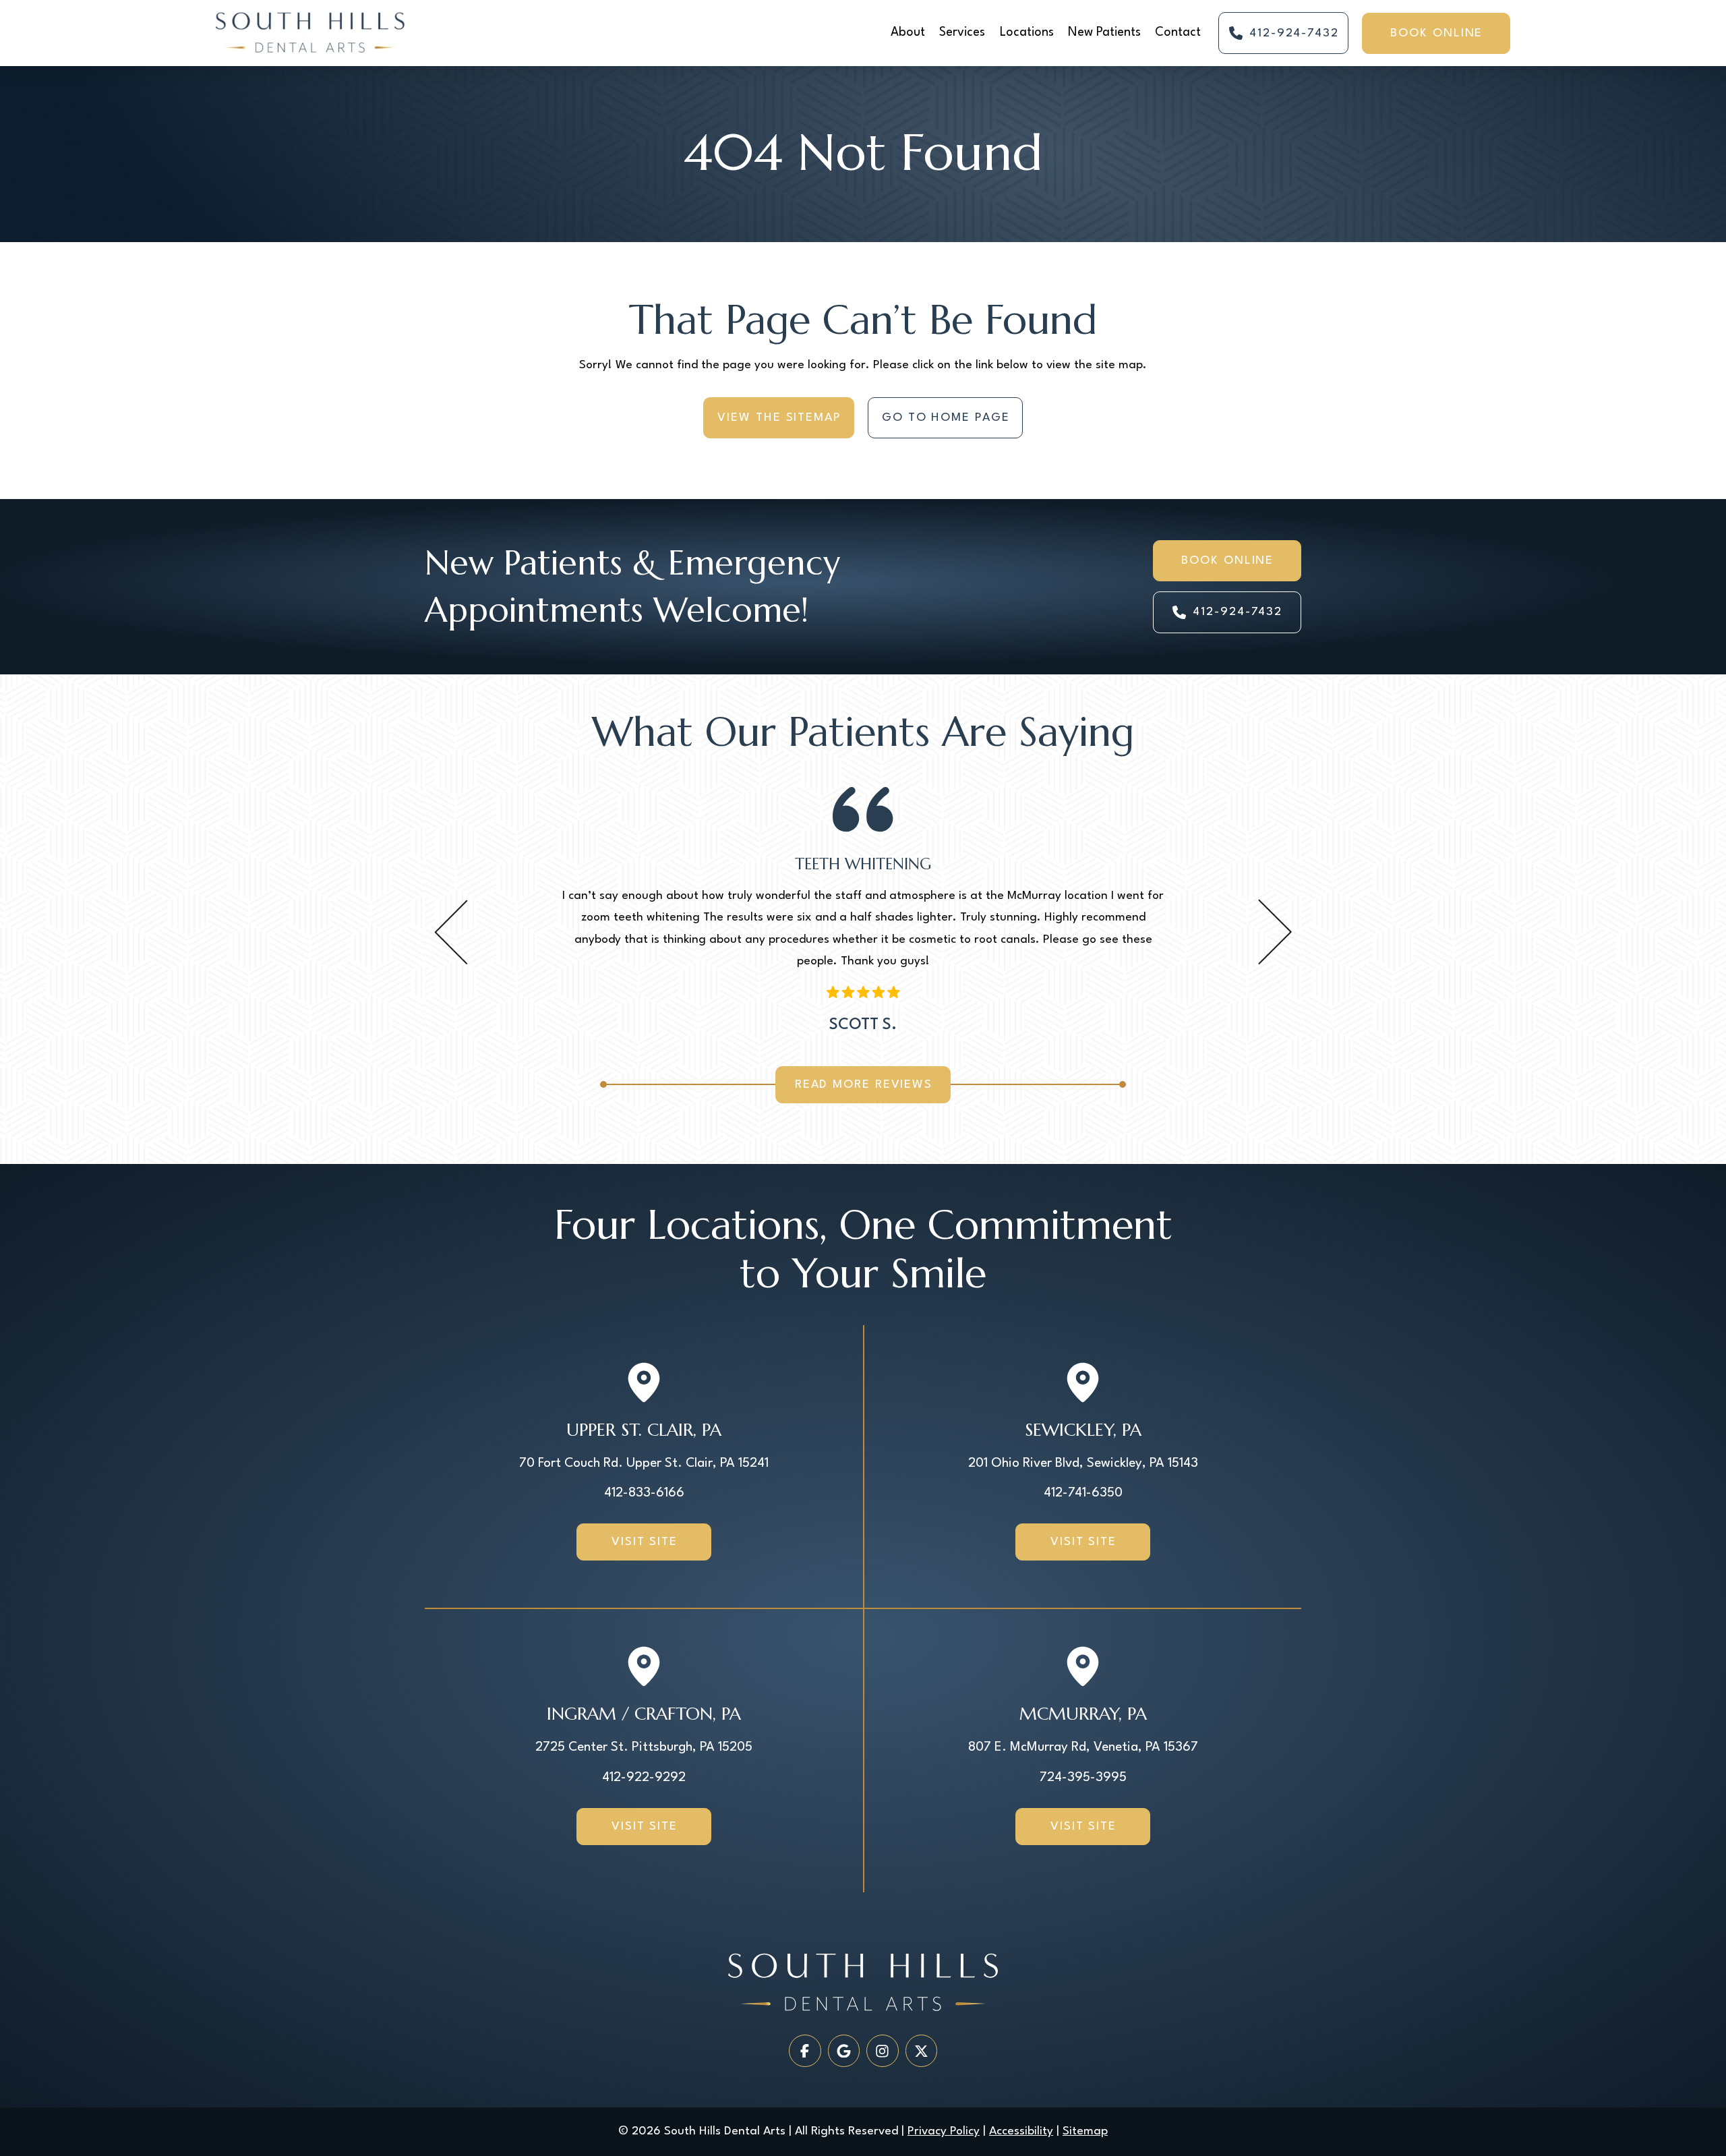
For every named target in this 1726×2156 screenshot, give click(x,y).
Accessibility (1021, 2131)
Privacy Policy (944, 2131)
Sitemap (1085, 2131)
